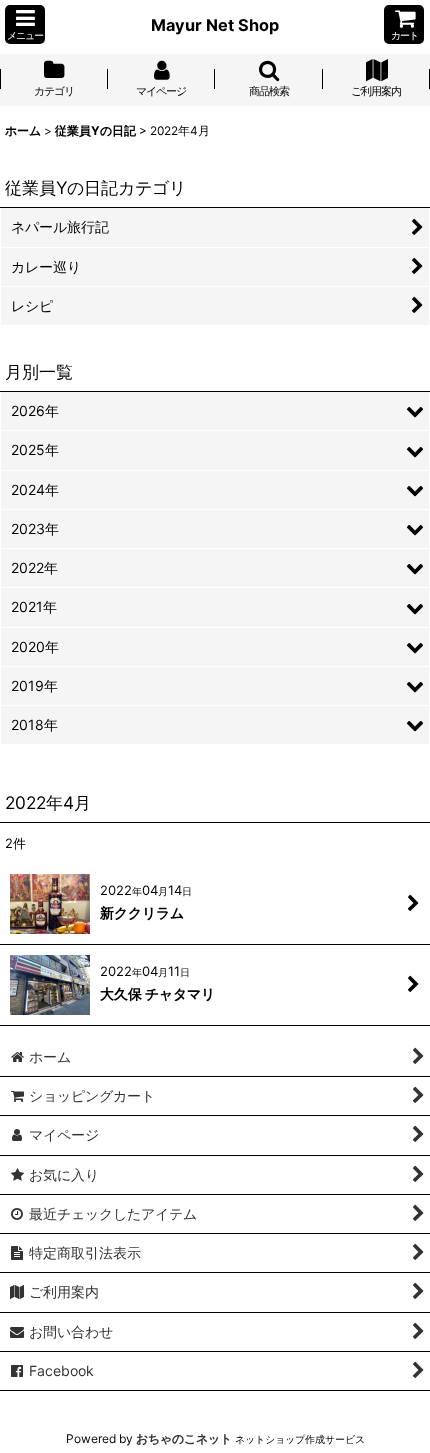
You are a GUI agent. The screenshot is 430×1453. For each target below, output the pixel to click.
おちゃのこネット (184, 1438)
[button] (25, 24)
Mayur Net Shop (215, 25)
